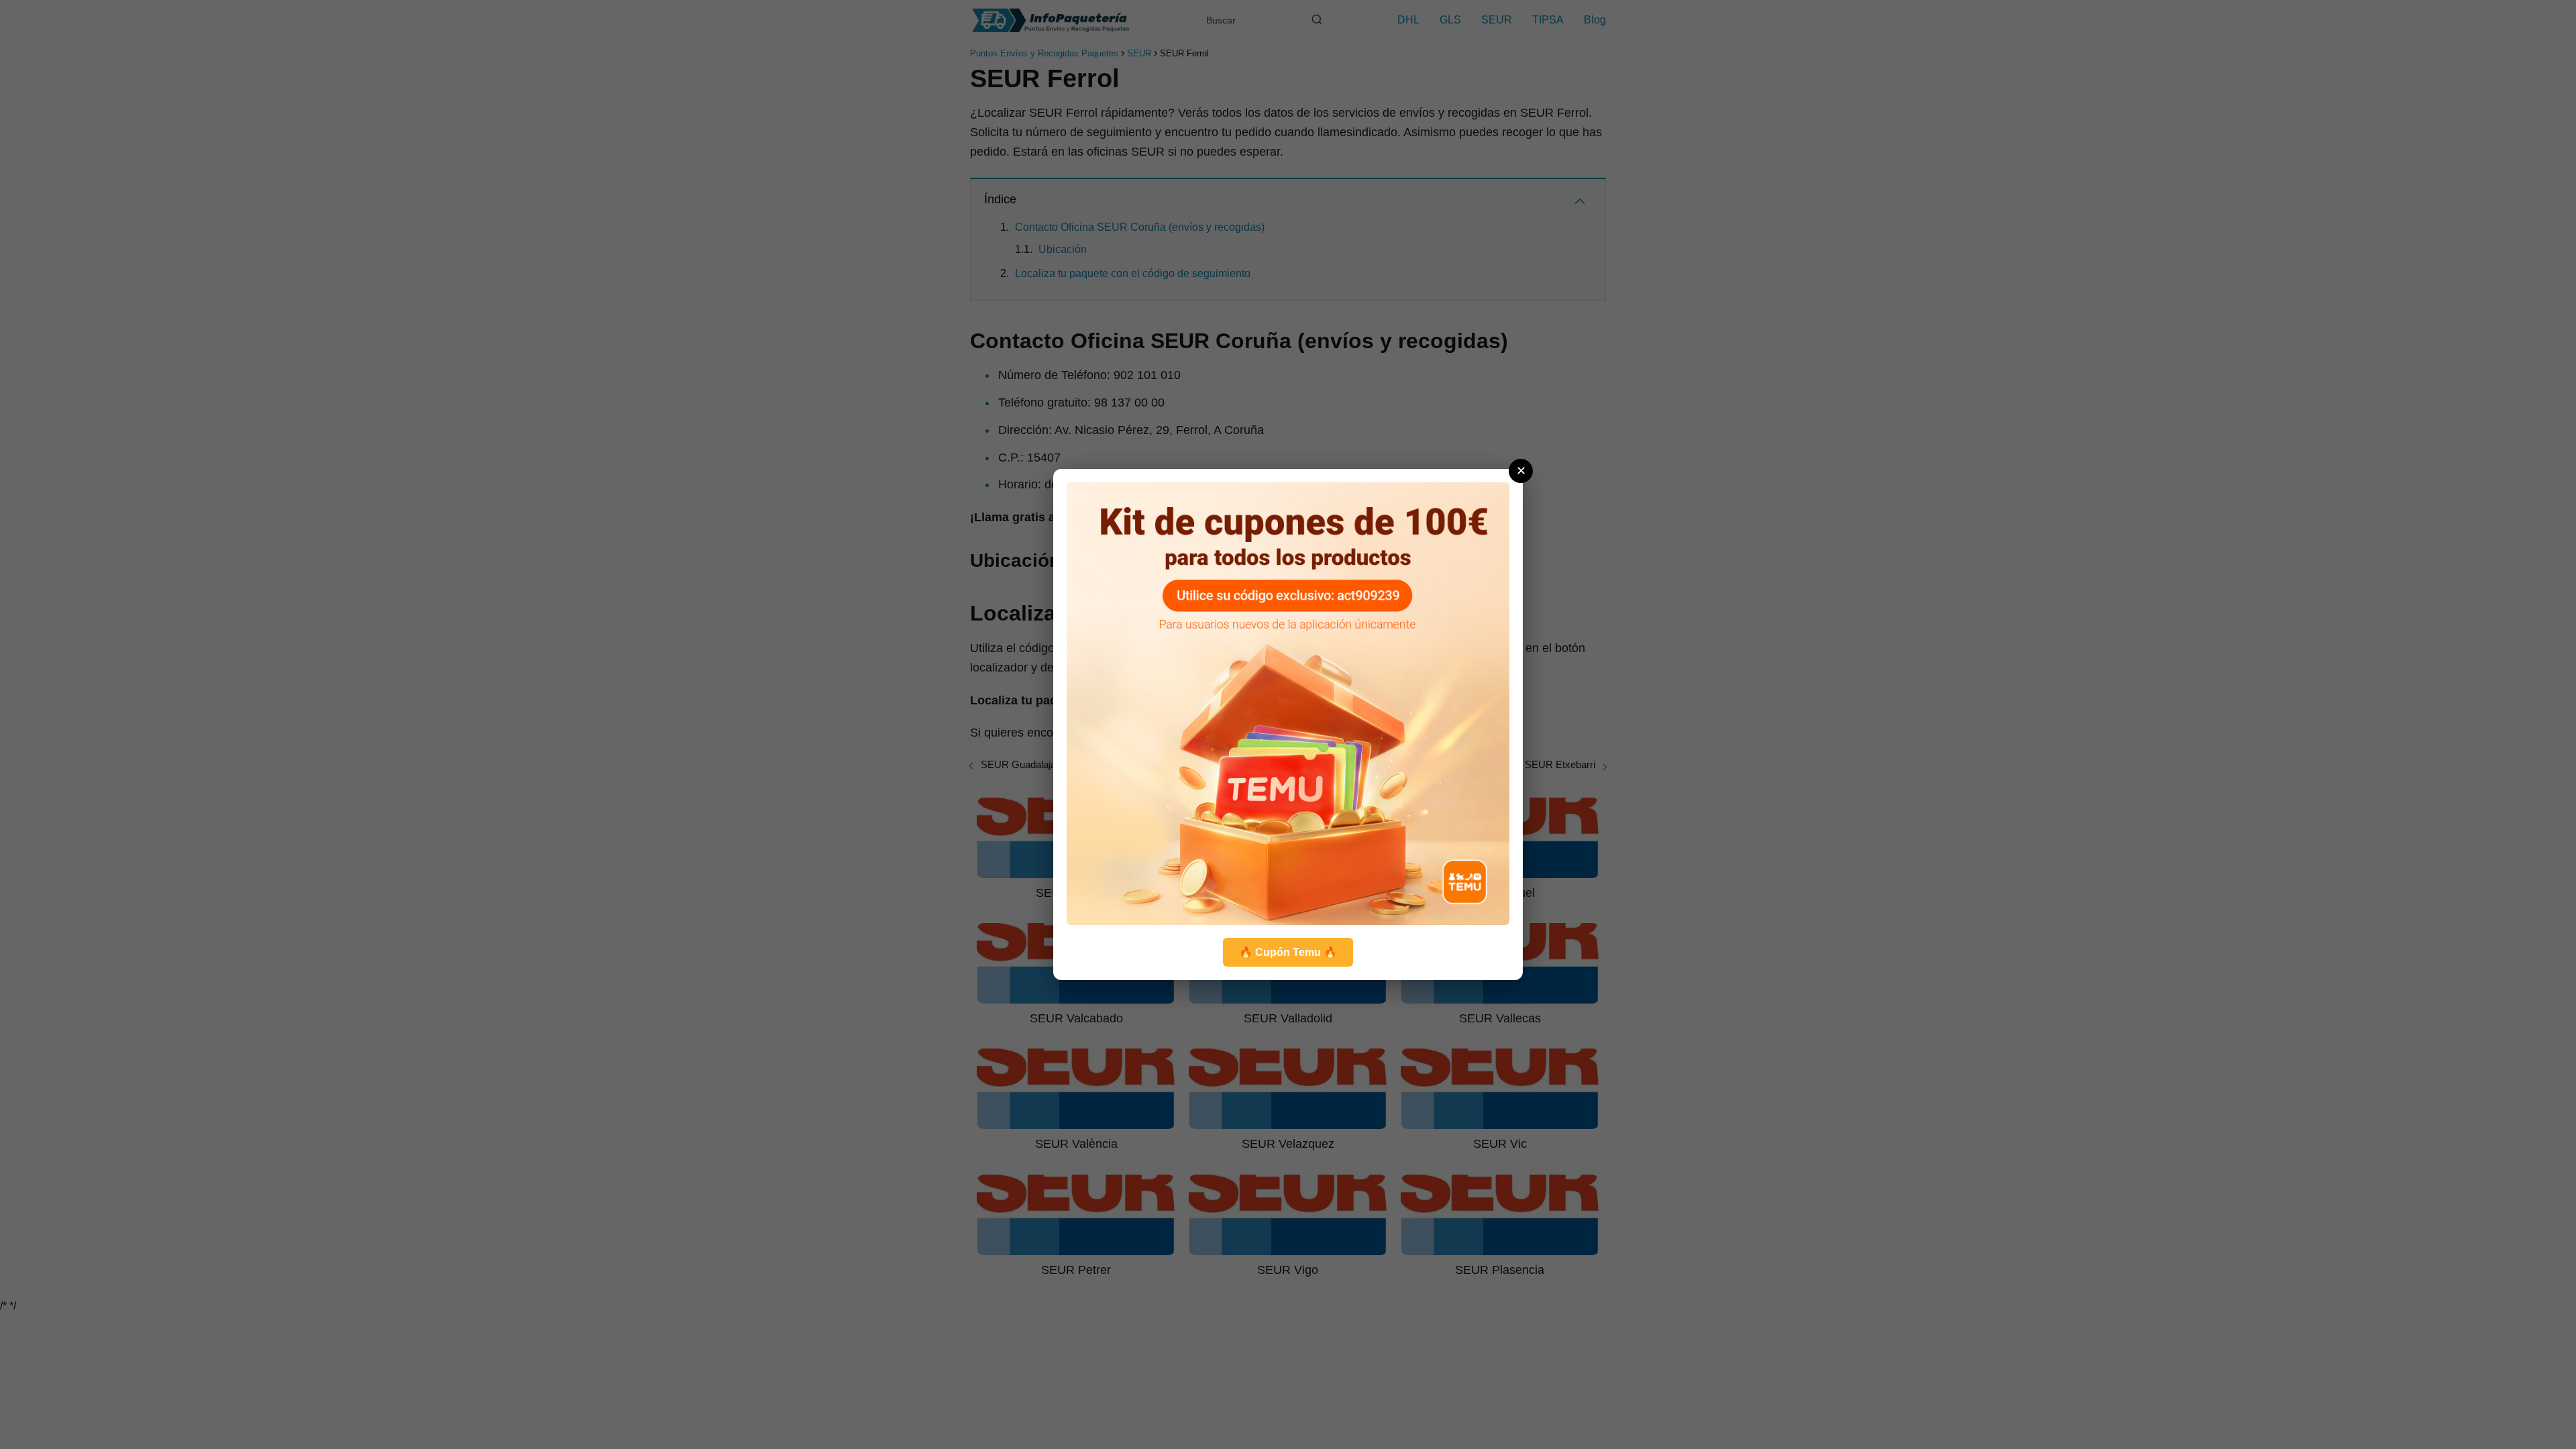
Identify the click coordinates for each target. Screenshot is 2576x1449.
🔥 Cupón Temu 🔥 (1288, 952)
